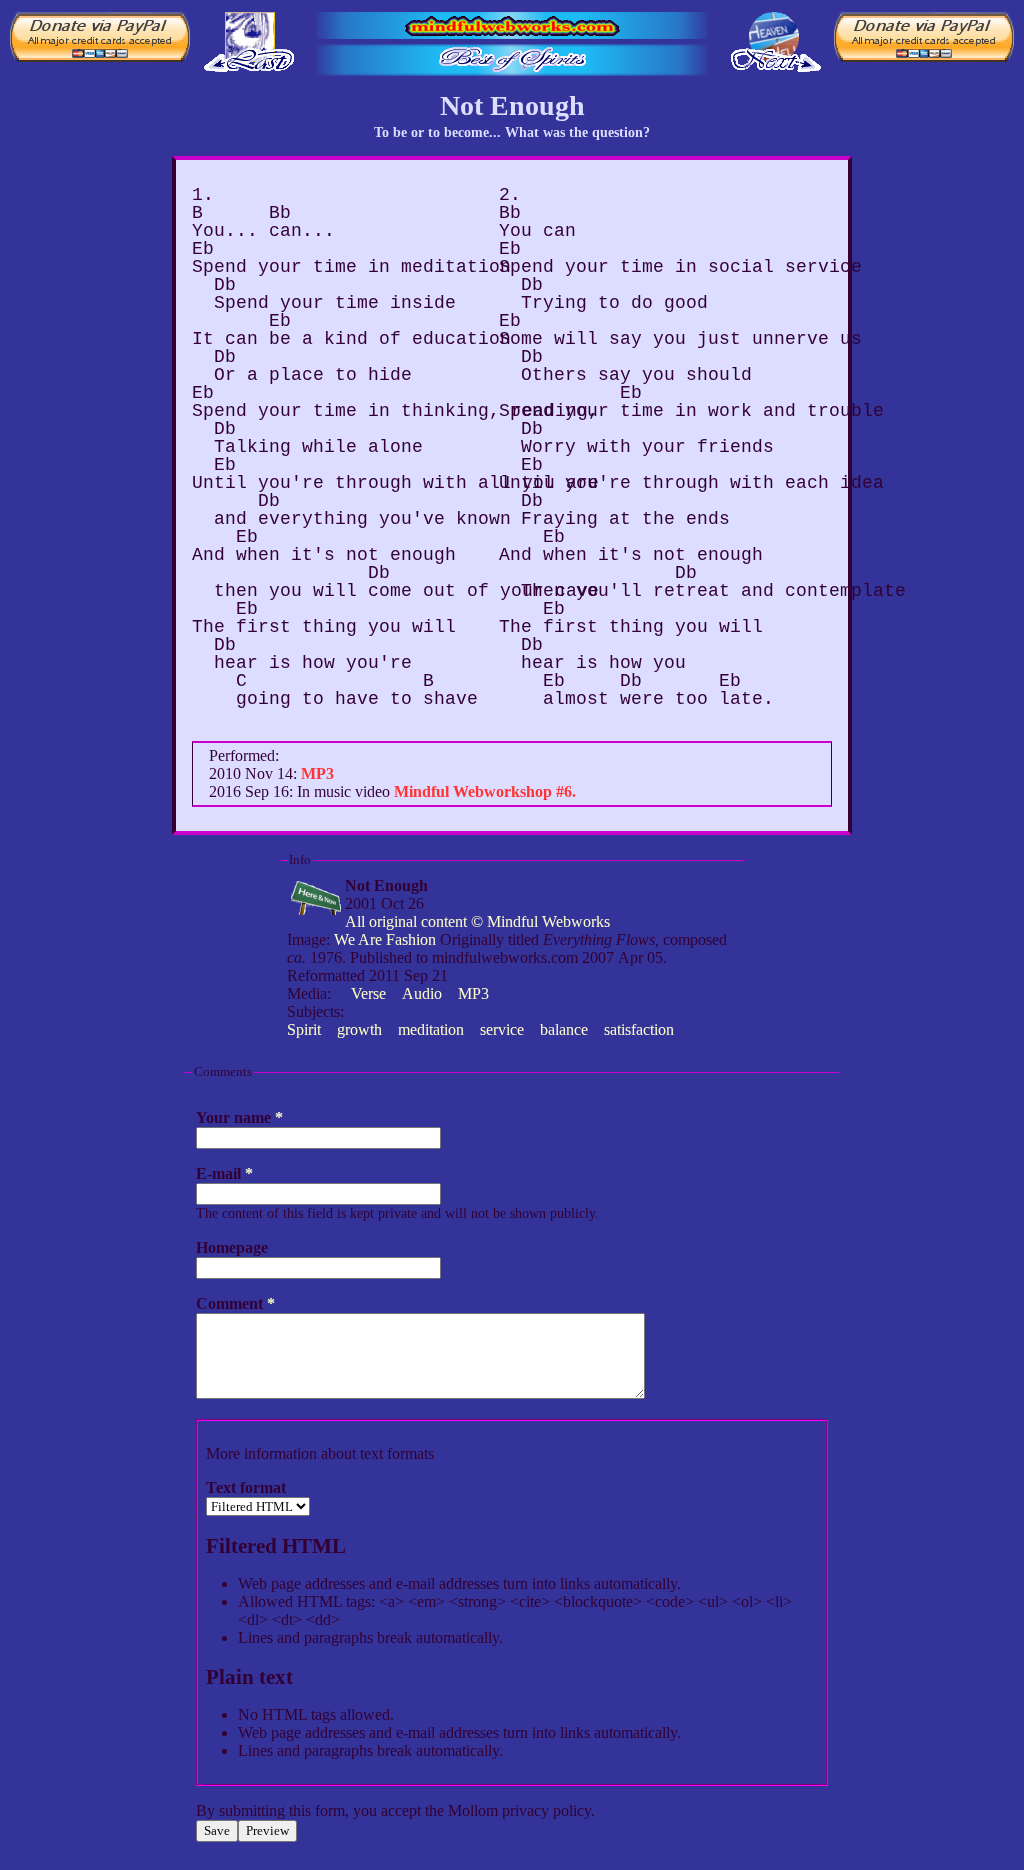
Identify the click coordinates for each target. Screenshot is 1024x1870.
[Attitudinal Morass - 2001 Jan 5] (250, 35)
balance (564, 1029)
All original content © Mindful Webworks (477, 921)
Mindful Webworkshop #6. (485, 791)
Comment (235, 1303)
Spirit (304, 1029)
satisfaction (639, 1029)
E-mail (224, 1173)
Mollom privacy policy (519, 1810)
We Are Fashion (385, 939)
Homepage (232, 1247)
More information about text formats (320, 1453)
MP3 (473, 993)
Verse (368, 993)
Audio (422, 993)
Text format (246, 1487)
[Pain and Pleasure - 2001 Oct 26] (774, 35)
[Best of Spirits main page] (512, 60)
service (502, 1029)
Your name (239, 1117)
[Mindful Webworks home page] (512, 25)
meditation (431, 1029)
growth (359, 1029)
